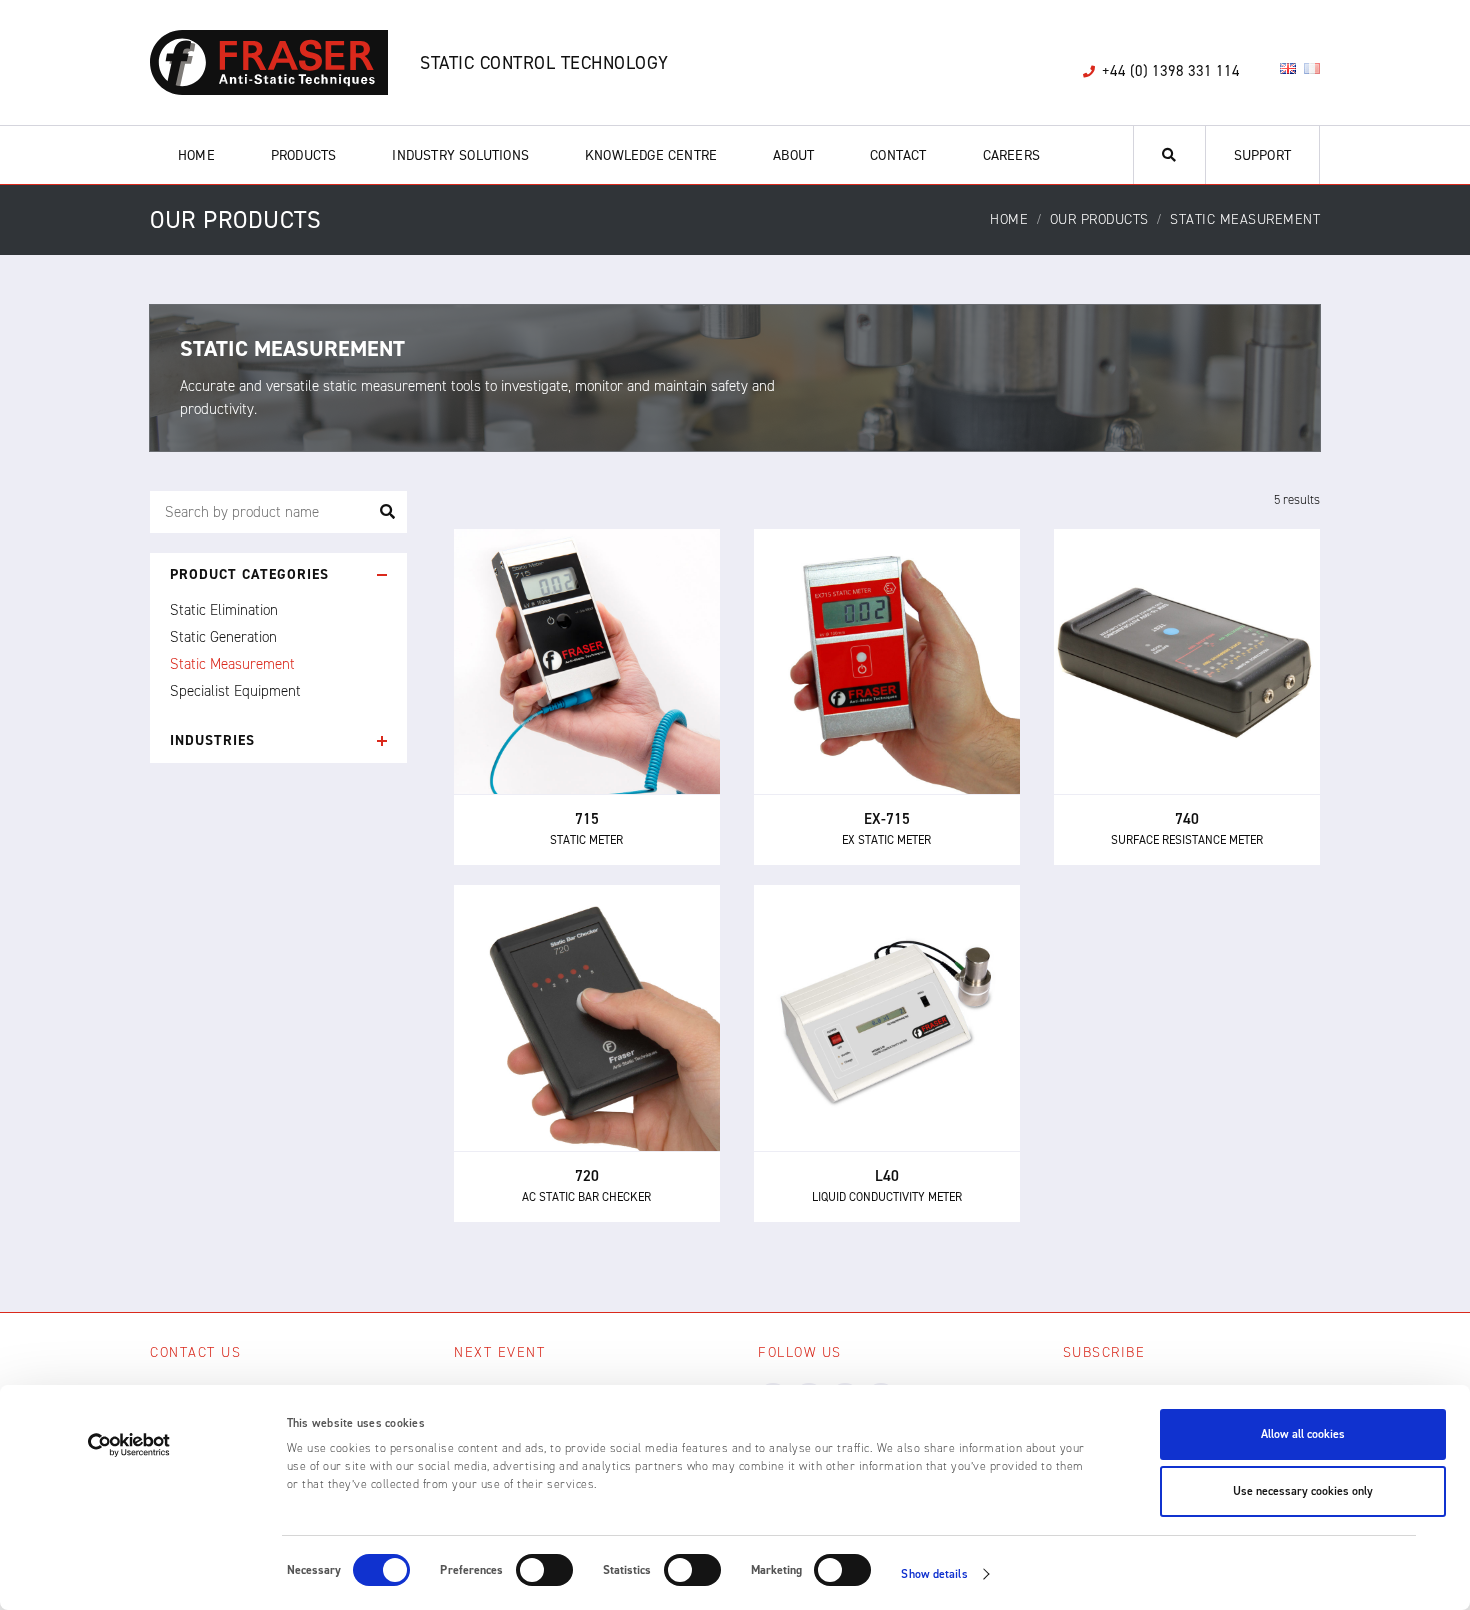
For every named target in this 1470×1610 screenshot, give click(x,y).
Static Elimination (224, 610)
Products (304, 155)
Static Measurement (232, 664)
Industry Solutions (460, 155)
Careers (1011, 155)
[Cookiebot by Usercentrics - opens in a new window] (129, 1445)
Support (1262, 155)
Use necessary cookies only (1303, 1491)
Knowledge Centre (651, 155)
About (793, 155)
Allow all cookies (1303, 1434)
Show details (934, 1574)
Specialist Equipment (235, 691)
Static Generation (223, 637)
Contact (898, 155)
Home (196, 155)
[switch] (544, 1570)
